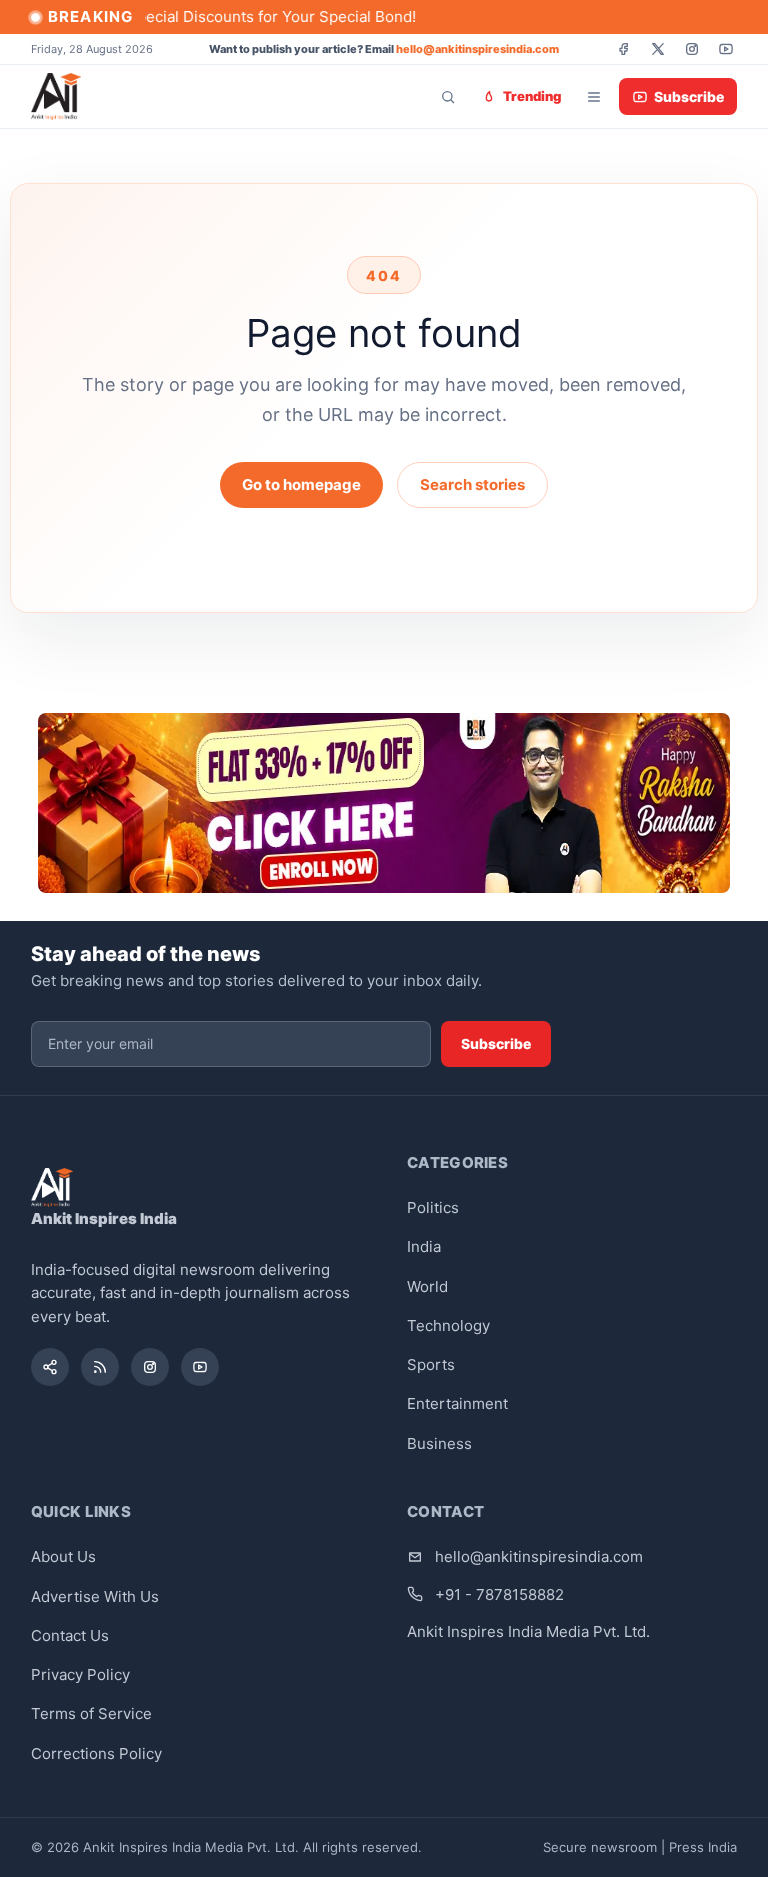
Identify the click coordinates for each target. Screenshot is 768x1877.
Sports (431, 1364)
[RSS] (100, 1367)
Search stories (472, 484)
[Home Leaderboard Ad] (383, 803)
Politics (433, 1207)
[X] (658, 49)
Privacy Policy (80, 1674)
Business (439, 1443)
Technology (448, 1325)
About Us (63, 1556)
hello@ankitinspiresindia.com (477, 49)
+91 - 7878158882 (499, 1594)
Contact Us (70, 1635)
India (424, 1246)
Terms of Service (91, 1713)
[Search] (448, 97)
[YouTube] (726, 49)
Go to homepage (301, 484)
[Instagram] (692, 49)
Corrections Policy (96, 1753)
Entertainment (457, 1403)
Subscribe (689, 96)
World (427, 1286)
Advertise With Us (95, 1596)
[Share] (50, 1367)
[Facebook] (624, 49)
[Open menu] (594, 97)
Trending (532, 96)
